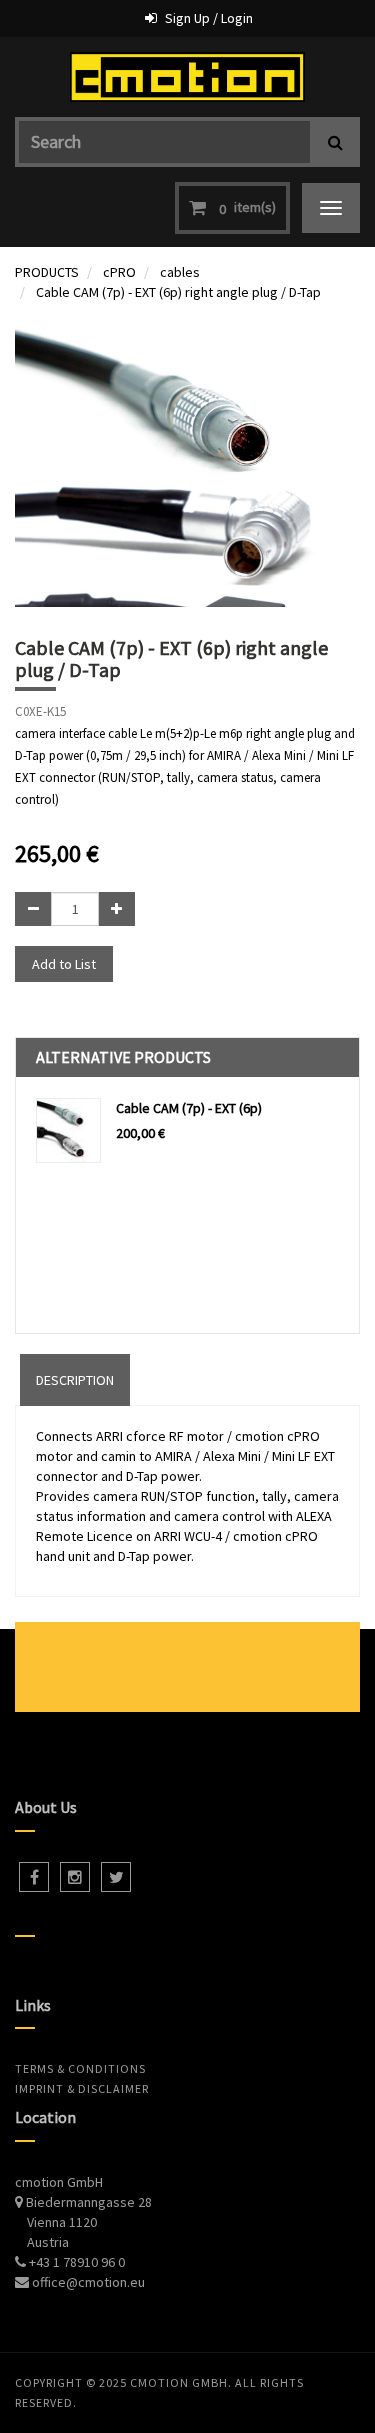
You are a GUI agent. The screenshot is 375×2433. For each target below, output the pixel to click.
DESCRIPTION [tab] (75, 1380)
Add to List (64, 964)
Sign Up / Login (209, 18)
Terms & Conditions (80, 2068)
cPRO (119, 272)
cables (180, 272)
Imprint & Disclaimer (82, 2088)
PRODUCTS (47, 272)
